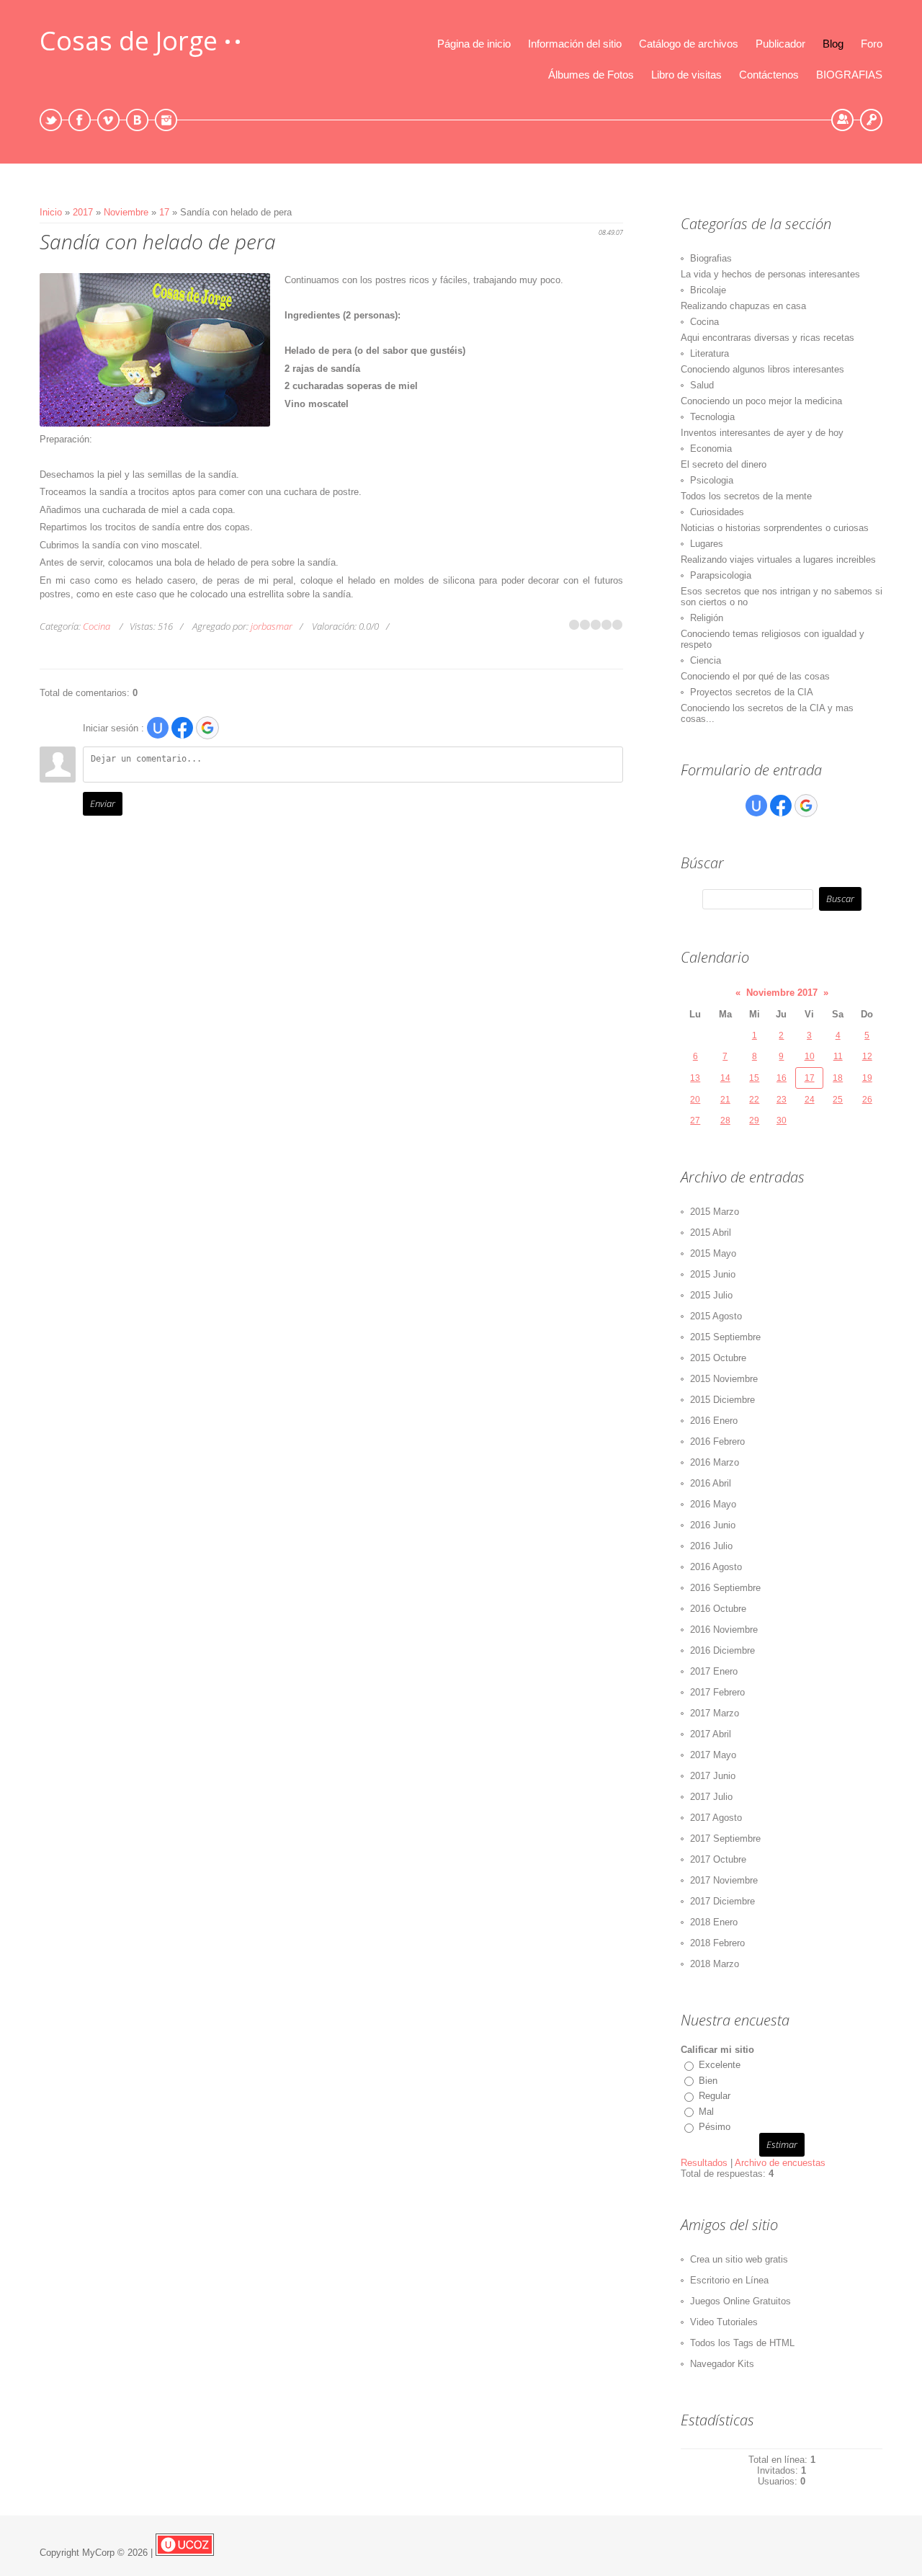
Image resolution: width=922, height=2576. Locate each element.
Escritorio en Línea (729, 2280)
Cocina (97, 626)
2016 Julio (711, 1546)
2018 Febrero (717, 1943)
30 (782, 1120)
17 (164, 212)
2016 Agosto (716, 1567)
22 (754, 1100)
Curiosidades (717, 512)
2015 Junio (713, 1274)
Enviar (103, 803)
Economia (711, 449)
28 (725, 1120)
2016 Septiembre (725, 1588)
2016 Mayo (713, 1504)
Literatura (710, 353)
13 (695, 1078)
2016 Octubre (718, 1609)
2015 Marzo (715, 1212)
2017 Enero (714, 1671)
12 (867, 1056)
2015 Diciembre (722, 1400)
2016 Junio (713, 1525)
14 (725, 1078)
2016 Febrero (717, 1441)
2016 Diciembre (722, 1650)
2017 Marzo (715, 1713)
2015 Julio (711, 1295)
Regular (715, 2096)
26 (867, 1100)
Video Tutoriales (724, 2322)
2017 (83, 212)
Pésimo (715, 2127)
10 (810, 1056)
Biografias (711, 258)
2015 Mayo (713, 1253)
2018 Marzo (715, 1964)
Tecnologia (712, 417)
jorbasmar (272, 626)
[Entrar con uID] (158, 728)
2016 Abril (711, 1483)
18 (838, 1078)
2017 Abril (711, 1734)
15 (754, 1078)
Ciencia (706, 660)
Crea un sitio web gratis (739, 2259)
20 (695, 1100)
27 (695, 1120)
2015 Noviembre (724, 1379)
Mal (706, 2112)
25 (838, 1100)
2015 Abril (711, 1233)
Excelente (720, 2065)
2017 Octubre (718, 1859)
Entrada (871, 120)
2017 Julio (711, 1797)
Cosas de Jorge (129, 41)
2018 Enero (714, 1922)
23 (782, 1100)
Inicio (51, 212)
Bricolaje (708, 290)
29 (754, 1120)
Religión (707, 618)
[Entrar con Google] (207, 728)
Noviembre (126, 212)
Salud (702, 385)
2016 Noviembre (724, 1630)
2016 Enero (714, 1421)
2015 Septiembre (725, 1337)
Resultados (704, 2163)
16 (782, 1078)
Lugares (707, 544)
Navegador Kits (722, 2364)
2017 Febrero (717, 1692)
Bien (708, 2081)
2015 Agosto (716, 1316)
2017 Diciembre (722, 1901)
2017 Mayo (713, 1755)
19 (867, 1078)
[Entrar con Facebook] (182, 728)
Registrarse (842, 120)
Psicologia (712, 480)
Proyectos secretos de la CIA (752, 692)
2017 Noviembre (724, 1880)
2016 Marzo (715, 1462)
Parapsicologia (721, 575)
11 (838, 1056)
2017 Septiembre (725, 1839)
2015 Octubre (718, 1358)
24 (810, 1100)
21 (725, 1100)
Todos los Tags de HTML (742, 2343)
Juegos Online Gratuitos (740, 2301)
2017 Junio (713, 1776)
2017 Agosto (716, 1818)
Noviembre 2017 (782, 993)
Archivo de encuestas (780, 2163)
